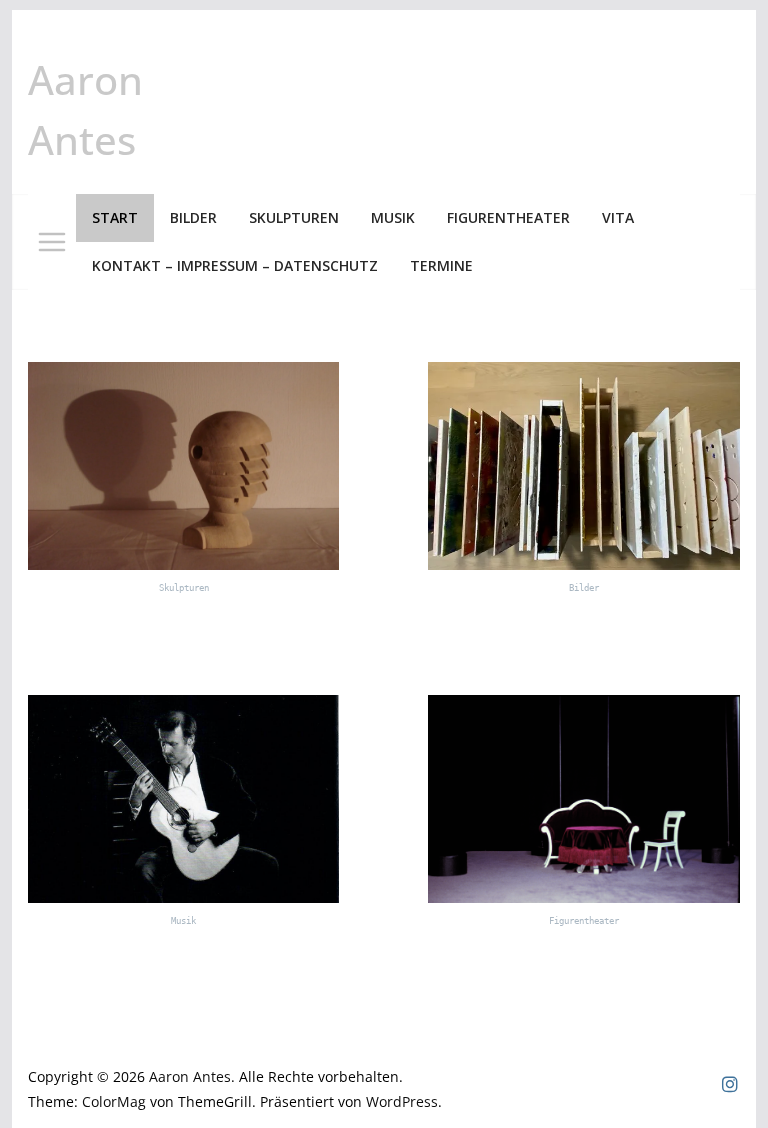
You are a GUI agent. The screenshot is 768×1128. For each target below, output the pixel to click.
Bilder (193, 217)
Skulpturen (294, 217)
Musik (393, 217)
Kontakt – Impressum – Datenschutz (235, 265)
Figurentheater (508, 217)
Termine (441, 265)
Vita (618, 217)
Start (115, 217)
